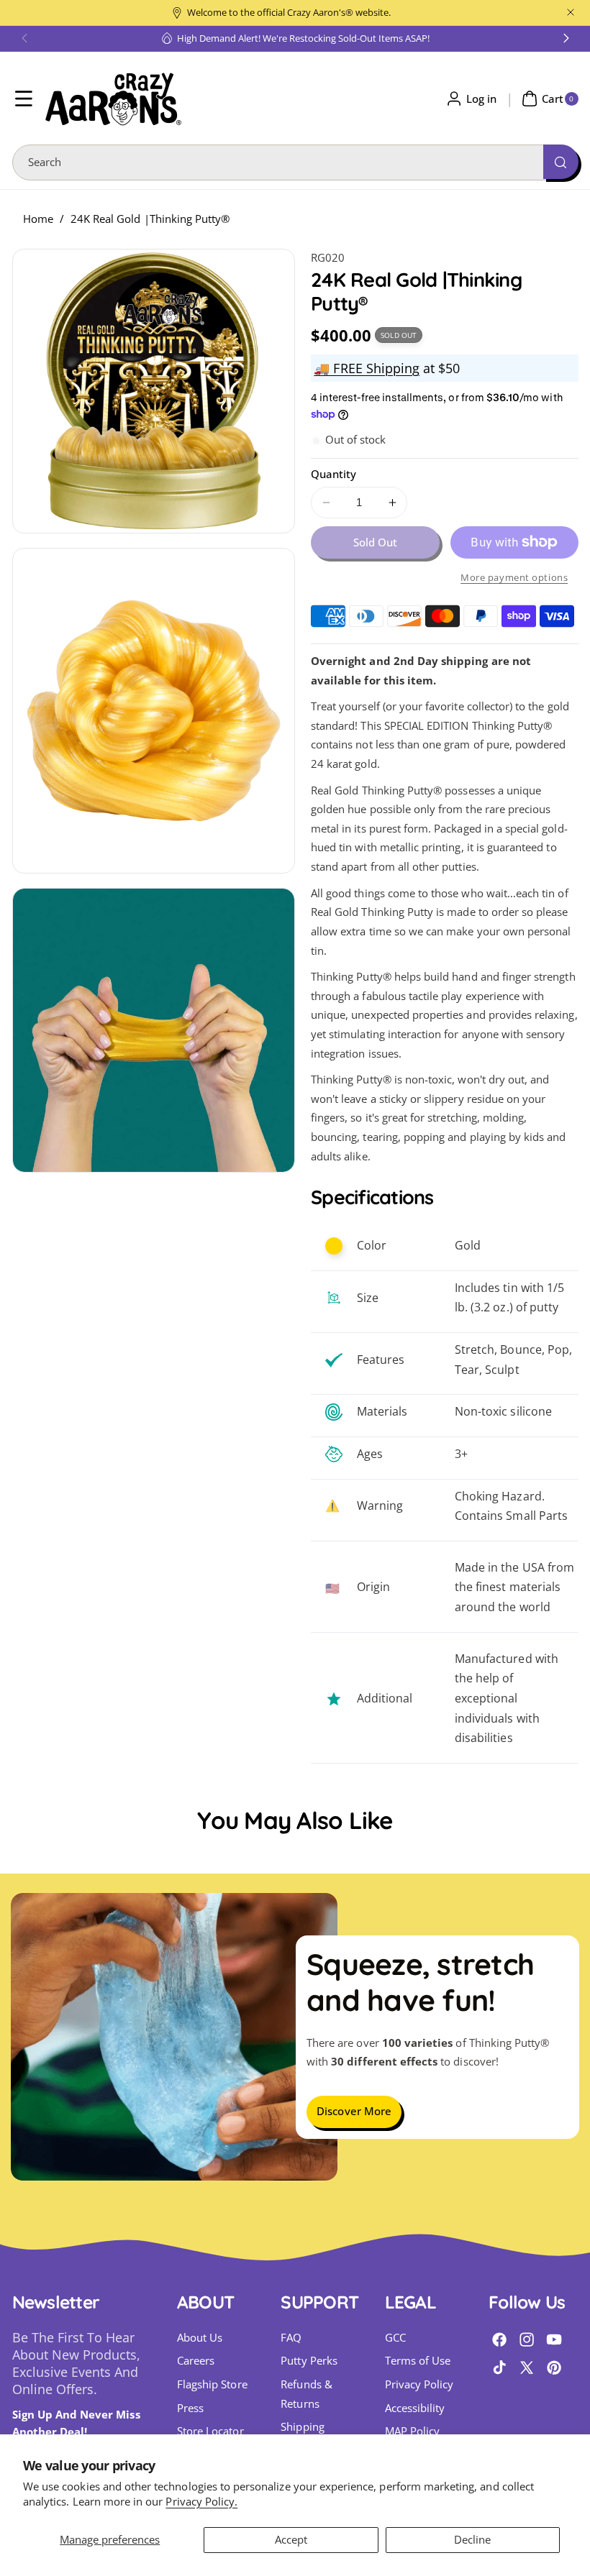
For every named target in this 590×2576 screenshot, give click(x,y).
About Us (200, 2338)
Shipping (302, 2427)
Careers (196, 2361)
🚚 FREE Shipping (367, 368)
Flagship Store (212, 2384)
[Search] (560, 162)
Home (38, 219)
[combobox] (295, 162)
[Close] (571, 13)
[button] (24, 38)
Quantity (333, 474)
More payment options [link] (514, 577)
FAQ (291, 2338)
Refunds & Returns (306, 2394)
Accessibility (415, 2408)
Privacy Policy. (201, 2502)
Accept (291, 2540)
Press (190, 2408)
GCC (395, 2338)
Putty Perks (309, 2361)
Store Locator (210, 2431)
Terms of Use (418, 2361)
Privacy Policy (419, 2384)
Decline (472, 2540)
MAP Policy (413, 2431)
